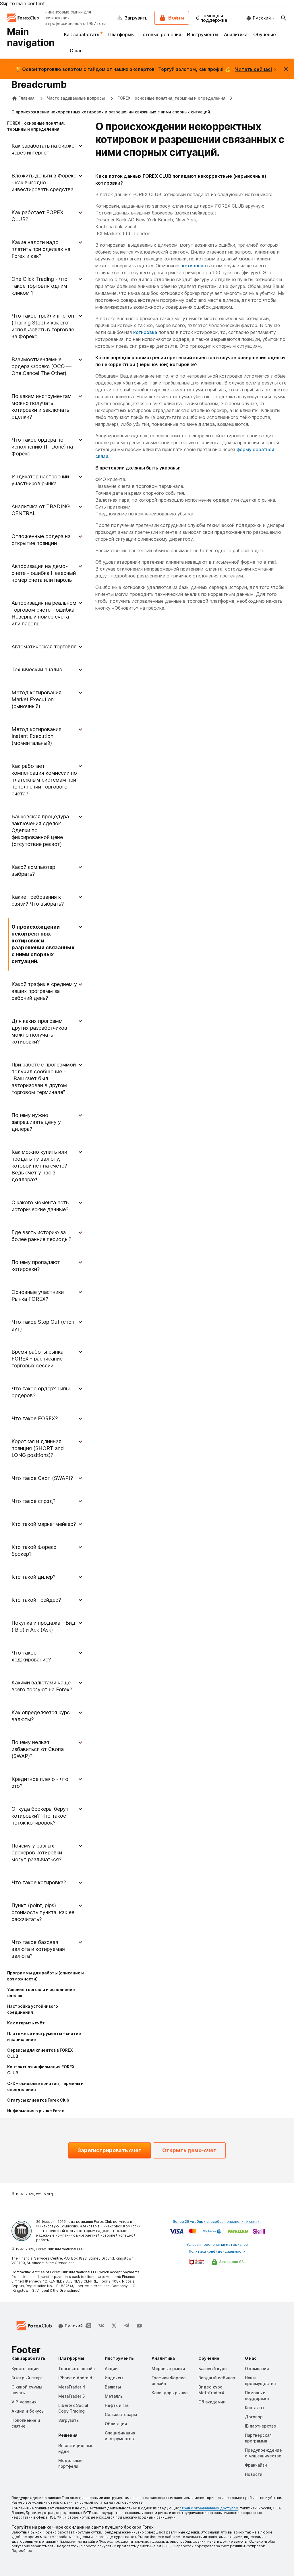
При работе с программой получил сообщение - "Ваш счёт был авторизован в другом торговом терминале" (44, 1078)
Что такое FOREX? (35, 1418)
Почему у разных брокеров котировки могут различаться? (37, 1853)
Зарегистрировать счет (110, 2150)
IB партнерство (261, 2426)
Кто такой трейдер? (36, 1600)
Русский (262, 18)
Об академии (212, 2402)
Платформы (121, 34)
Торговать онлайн (77, 2369)
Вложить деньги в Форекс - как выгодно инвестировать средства (44, 182)
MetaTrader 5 (71, 2396)
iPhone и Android (75, 2378)
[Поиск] (284, 18)
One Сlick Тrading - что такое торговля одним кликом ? (39, 286)
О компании (257, 2369)
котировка (194, 266)
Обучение (265, 34)
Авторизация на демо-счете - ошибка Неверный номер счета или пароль (44, 573)
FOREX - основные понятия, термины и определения (171, 98)
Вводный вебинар (217, 2378)
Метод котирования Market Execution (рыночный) (36, 699)
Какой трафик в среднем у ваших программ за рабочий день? (44, 991)
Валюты (113, 2387)
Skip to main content (22, 3)
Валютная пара (112, 500)
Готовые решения (161, 34)
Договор (254, 2417)
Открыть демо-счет (189, 2150)
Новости (254, 2474)
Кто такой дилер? (33, 1577)
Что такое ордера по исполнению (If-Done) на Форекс (42, 447)
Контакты (255, 2408)
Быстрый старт (27, 2378)
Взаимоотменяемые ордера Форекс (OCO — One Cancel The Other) (41, 366)
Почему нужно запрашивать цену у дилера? (36, 1122)
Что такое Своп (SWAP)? (42, 1478)
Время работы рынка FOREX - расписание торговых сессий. (37, 1359)
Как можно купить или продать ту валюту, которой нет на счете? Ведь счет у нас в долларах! (39, 1166)
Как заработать (82, 34)
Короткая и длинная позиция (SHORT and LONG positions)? (38, 1448)
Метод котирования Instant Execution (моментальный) (36, 736)
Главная (26, 98)
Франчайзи (256, 2465)
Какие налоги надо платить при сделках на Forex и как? (41, 249)
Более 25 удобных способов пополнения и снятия (217, 2222)
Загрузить (68, 2420)
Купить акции (25, 2369)
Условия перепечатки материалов (217, 2244)
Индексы (114, 2378)
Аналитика (236, 34)
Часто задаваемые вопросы (77, 98)
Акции (111, 2369)
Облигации (116, 2424)
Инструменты (203, 34)
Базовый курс (212, 2369)
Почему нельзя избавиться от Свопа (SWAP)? (38, 1749)
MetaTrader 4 (72, 2387)
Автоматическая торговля (44, 647)
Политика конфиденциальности (217, 2251)
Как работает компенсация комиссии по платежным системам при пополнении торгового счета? (44, 780)
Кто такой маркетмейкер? (44, 1524)
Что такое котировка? (39, 1882)
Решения (68, 2435)
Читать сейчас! (254, 69)
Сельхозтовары (121, 2414)
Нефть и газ (117, 2405)
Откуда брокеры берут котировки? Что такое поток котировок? (40, 1816)
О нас (76, 51)
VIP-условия (24, 2402)
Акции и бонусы (28, 2411)
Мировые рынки (168, 2369)
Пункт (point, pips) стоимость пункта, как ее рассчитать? (43, 1912)
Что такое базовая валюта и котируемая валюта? (38, 1949)
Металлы (114, 2396)
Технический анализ (37, 669)
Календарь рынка (170, 2393)
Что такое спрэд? (33, 1501)
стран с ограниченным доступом (209, 2508)
